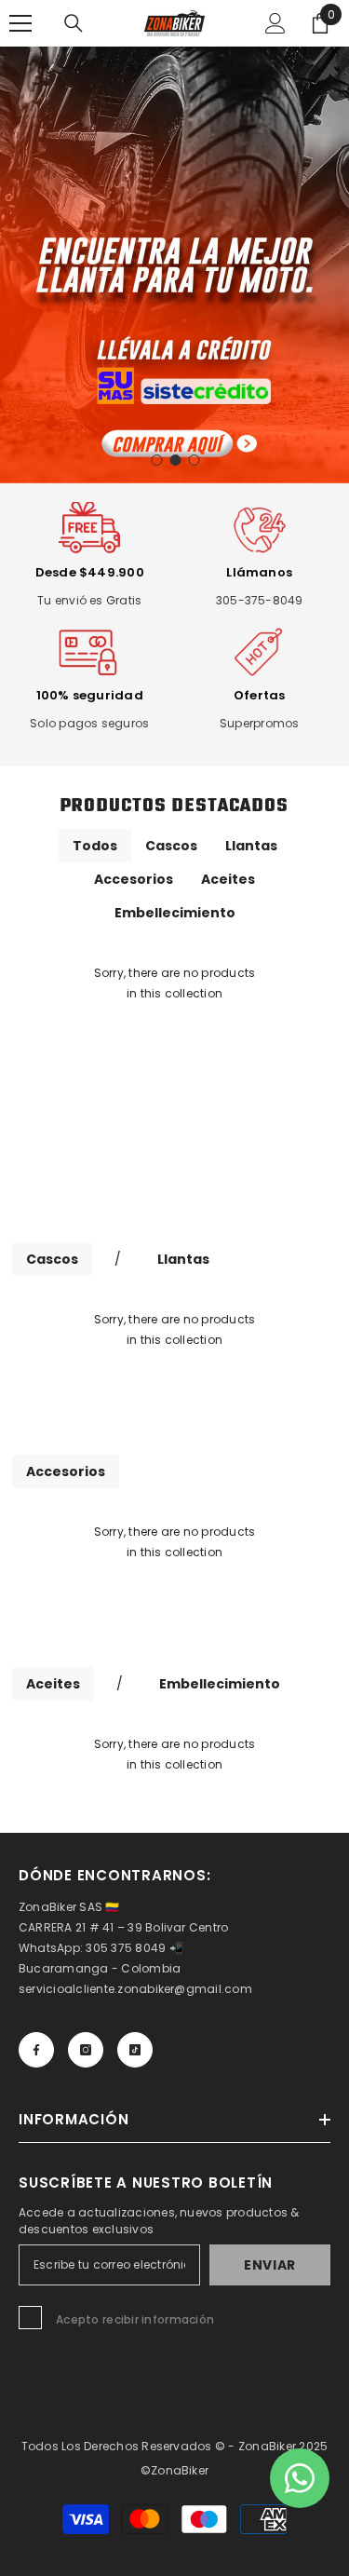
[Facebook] (36, 2050)
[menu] (20, 23)
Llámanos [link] (259, 572)
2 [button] (176, 460)
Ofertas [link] (260, 695)
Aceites (228, 879)
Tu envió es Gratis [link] (89, 600)
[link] (90, 530)
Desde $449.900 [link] (90, 572)
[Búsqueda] (74, 23)
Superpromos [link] (260, 723)
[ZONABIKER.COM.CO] (174, 1129)
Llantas (251, 846)
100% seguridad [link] (90, 695)
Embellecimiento (175, 913)
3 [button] (195, 460)
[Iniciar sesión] (275, 23)
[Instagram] (86, 2050)
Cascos (171, 846)
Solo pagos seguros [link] (89, 723)
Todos (95, 846)
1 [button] (157, 460)
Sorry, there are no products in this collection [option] (175, 983)
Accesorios (134, 879)
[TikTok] (135, 2050)
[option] (174, 265)
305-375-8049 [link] (260, 600)
